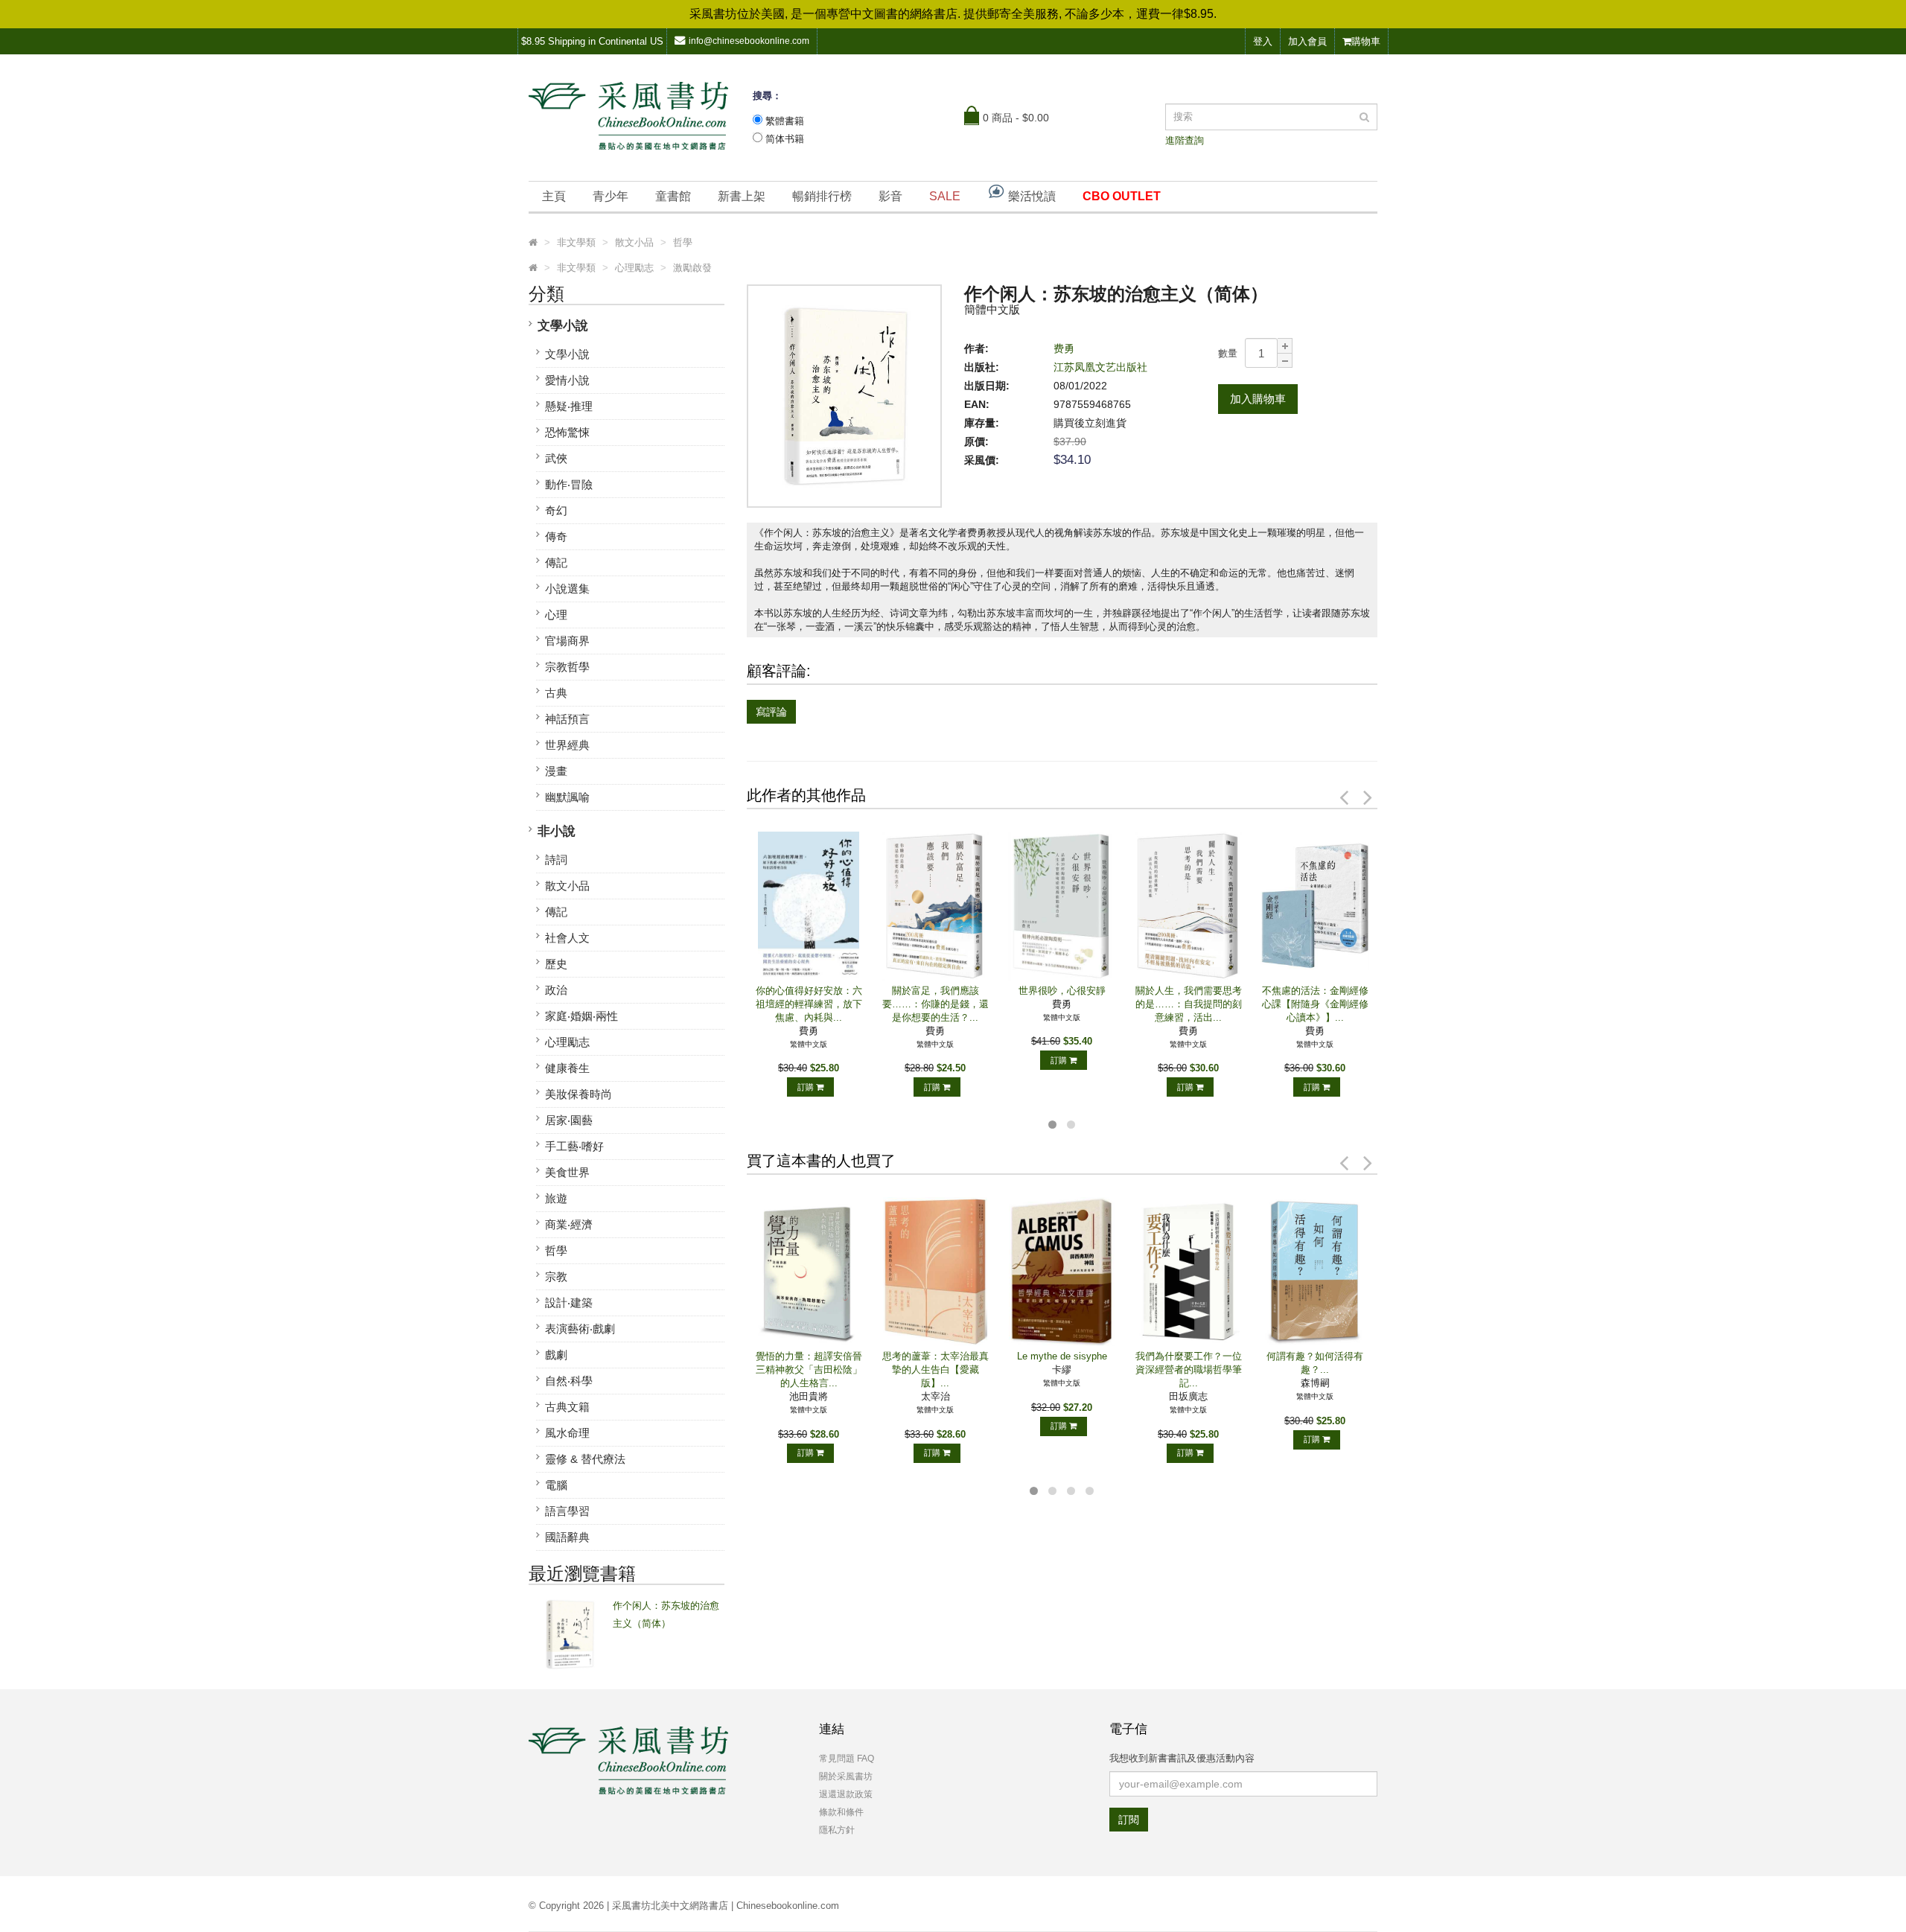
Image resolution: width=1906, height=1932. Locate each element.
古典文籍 (567, 1407)
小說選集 (567, 589)
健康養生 (567, 1068)
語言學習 (567, 1511)
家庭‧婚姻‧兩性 (581, 1016)
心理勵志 (567, 1042)
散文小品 (567, 886)
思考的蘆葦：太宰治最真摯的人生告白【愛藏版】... (936, 1370)
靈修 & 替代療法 (585, 1459)
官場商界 (567, 641)
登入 (1263, 41)
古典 (556, 693)
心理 (556, 615)
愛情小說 (567, 380)
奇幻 (556, 510)
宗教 (556, 1276)
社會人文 (567, 938)
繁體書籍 (785, 121)
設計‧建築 (569, 1303)
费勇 (1064, 348)
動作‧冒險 (569, 484)
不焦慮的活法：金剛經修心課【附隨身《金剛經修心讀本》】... (1315, 1004)
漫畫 (556, 771)
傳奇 (556, 536)
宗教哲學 (567, 667)
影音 (890, 196)
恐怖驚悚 (567, 432)
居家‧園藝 (569, 1120)
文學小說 (563, 326)
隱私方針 (837, 1830)
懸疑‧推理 (569, 406)
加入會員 (1307, 41)
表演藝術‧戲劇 (580, 1329)
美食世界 (567, 1172)
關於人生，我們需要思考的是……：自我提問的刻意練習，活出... (1189, 1004)
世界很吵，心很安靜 (1062, 991)
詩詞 (556, 860)
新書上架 (742, 196)
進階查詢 (1185, 140)
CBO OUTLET (1122, 196)
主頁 (554, 196)
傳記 (556, 562)
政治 (556, 990)
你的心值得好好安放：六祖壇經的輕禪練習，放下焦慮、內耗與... (809, 1004)
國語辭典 (567, 1537)
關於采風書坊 (846, 1776)
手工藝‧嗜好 (574, 1146)
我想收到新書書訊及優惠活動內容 (1182, 1758)
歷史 (556, 964)
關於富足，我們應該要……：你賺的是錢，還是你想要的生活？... (936, 1004)
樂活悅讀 (1030, 196)
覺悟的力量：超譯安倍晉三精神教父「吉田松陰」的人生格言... (809, 1370)
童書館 (673, 196)
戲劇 (556, 1355)
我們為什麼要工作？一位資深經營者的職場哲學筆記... (1189, 1370)
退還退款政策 (846, 1794)
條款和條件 (841, 1812)
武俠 (556, 458)
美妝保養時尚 (579, 1094)
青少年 (611, 196)
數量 (1228, 353)
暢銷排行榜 (822, 196)
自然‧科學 (569, 1381)
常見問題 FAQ (847, 1759)
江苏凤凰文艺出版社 (1100, 367)
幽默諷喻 (567, 797)
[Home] (533, 243)
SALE (945, 196)
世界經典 (567, 745)
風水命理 (567, 1433)
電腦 (556, 1485)
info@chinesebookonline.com (749, 41)
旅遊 (556, 1198)
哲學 (556, 1250)
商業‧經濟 (569, 1224)
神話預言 (567, 719)
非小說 (557, 831)
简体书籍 (785, 139)
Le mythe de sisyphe (1062, 1356)
